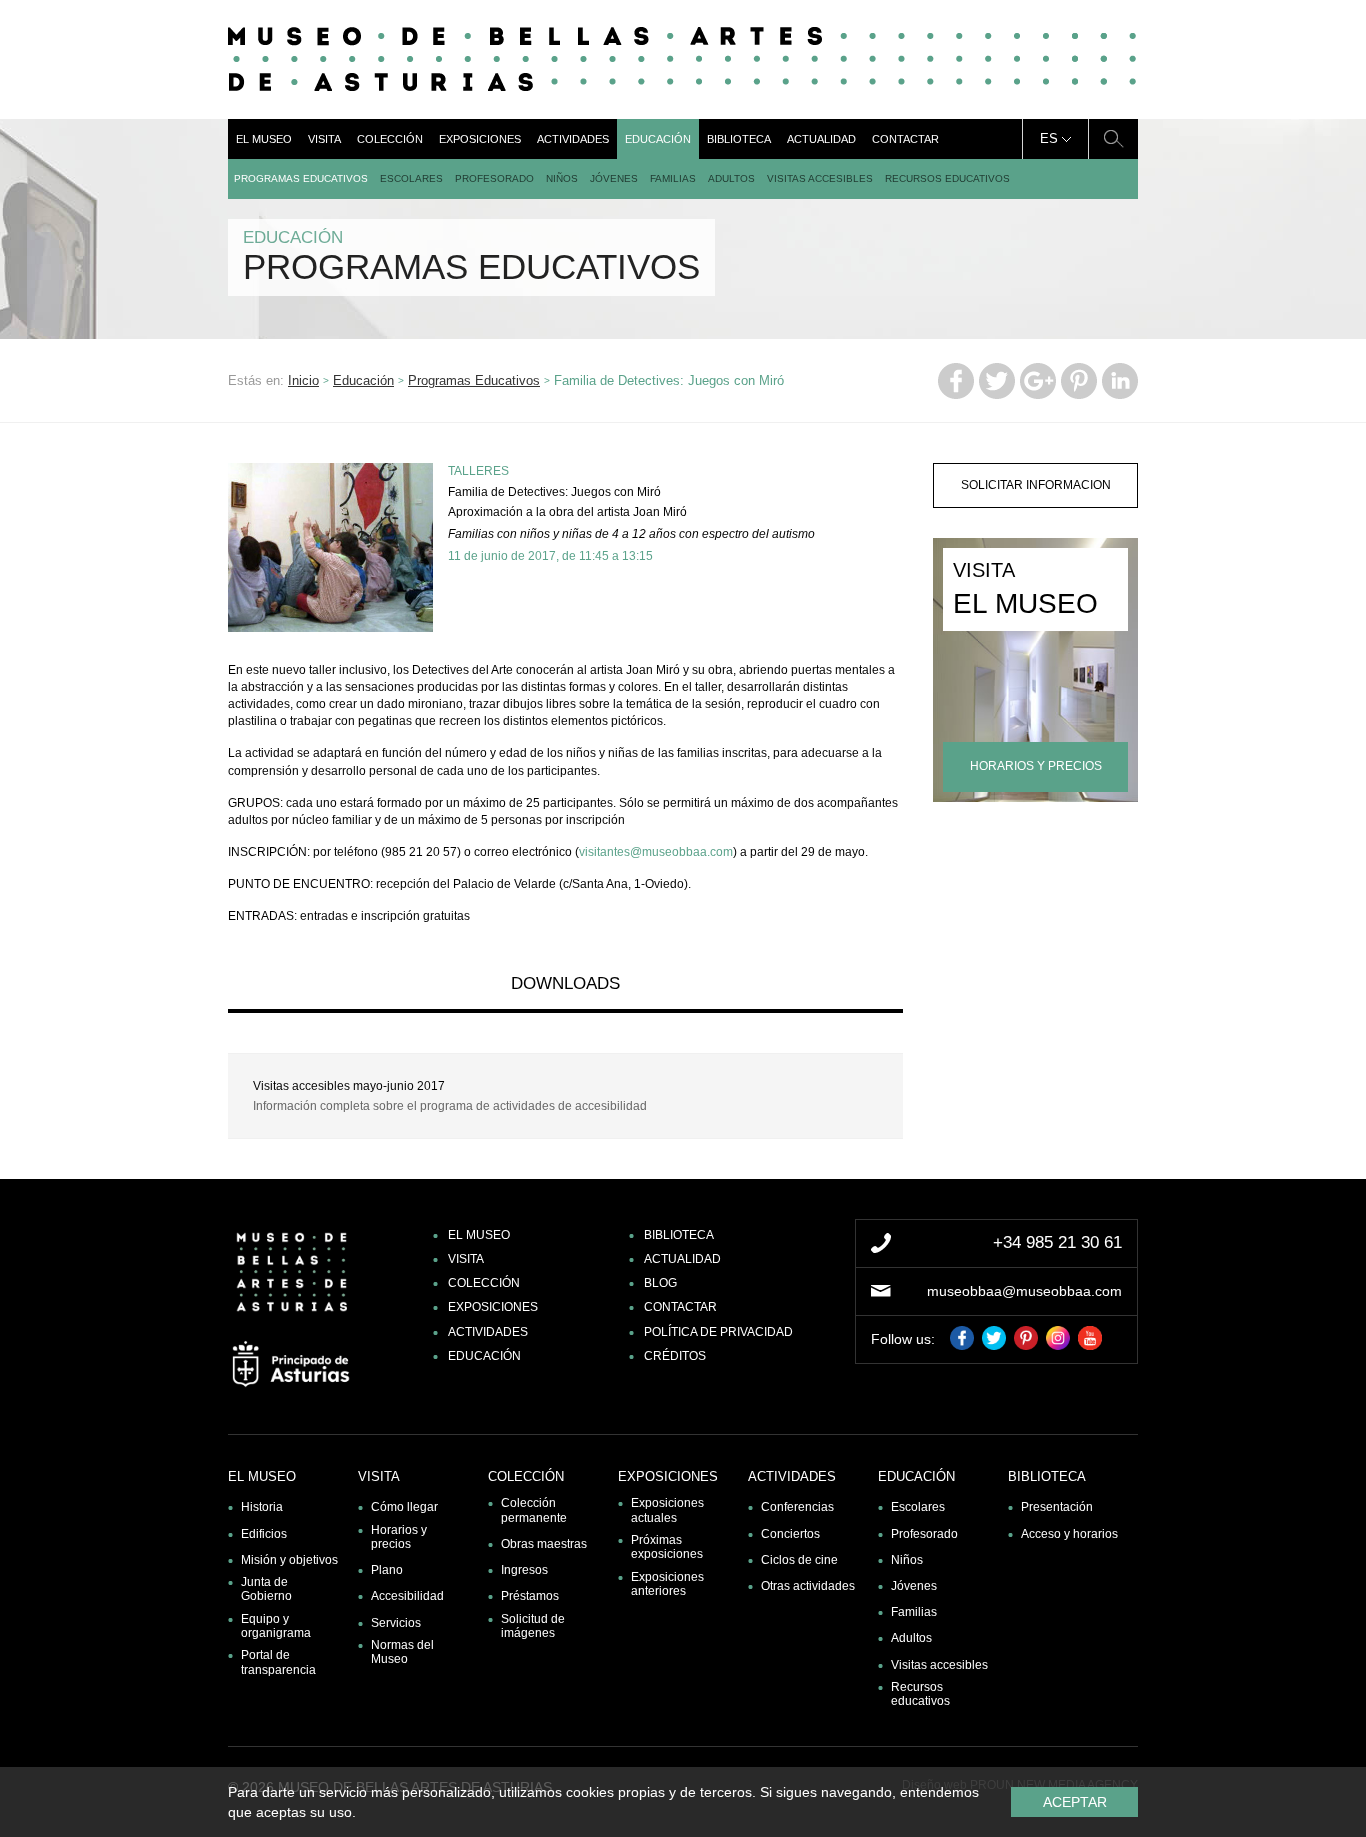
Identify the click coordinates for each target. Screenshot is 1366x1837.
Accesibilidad (407, 1596)
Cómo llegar (404, 1507)
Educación (658, 139)
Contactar (905, 139)
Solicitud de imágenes (533, 1626)
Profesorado (494, 178)
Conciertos (790, 1534)
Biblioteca (739, 139)
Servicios (396, 1623)
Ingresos (524, 1570)
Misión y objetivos (289, 1560)
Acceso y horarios (1069, 1534)
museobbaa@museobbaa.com (1024, 1291)
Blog (660, 1283)
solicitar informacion (1036, 485)
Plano (387, 1570)
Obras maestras (544, 1544)
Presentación (1057, 1507)
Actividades (573, 139)
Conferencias (797, 1507)
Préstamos (530, 1596)
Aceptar (1075, 1802)
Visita (324, 139)
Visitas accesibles (820, 178)
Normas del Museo (402, 1652)
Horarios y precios (399, 1537)
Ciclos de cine (799, 1560)
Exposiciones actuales (667, 1510)
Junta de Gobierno (266, 1589)
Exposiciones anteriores (667, 1584)
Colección (390, 139)
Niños (562, 178)
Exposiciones (480, 139)
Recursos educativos (947, 178)
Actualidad (821, 139)
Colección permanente (534, 1510)
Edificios (264, 1534)
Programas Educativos (301, 178)
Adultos (731, 178)
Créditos (675, 1356)
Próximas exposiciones (667, 1547)
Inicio (303, 380)
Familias (673, 178)
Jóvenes (614, 178)
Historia (262, 1507)
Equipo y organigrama (276, 1626)
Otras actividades (808, 1586)
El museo (264, 139)
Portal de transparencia (278, 1662)
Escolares (411, 178)
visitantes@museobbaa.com (656, 852)
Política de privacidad (718, 1332)
